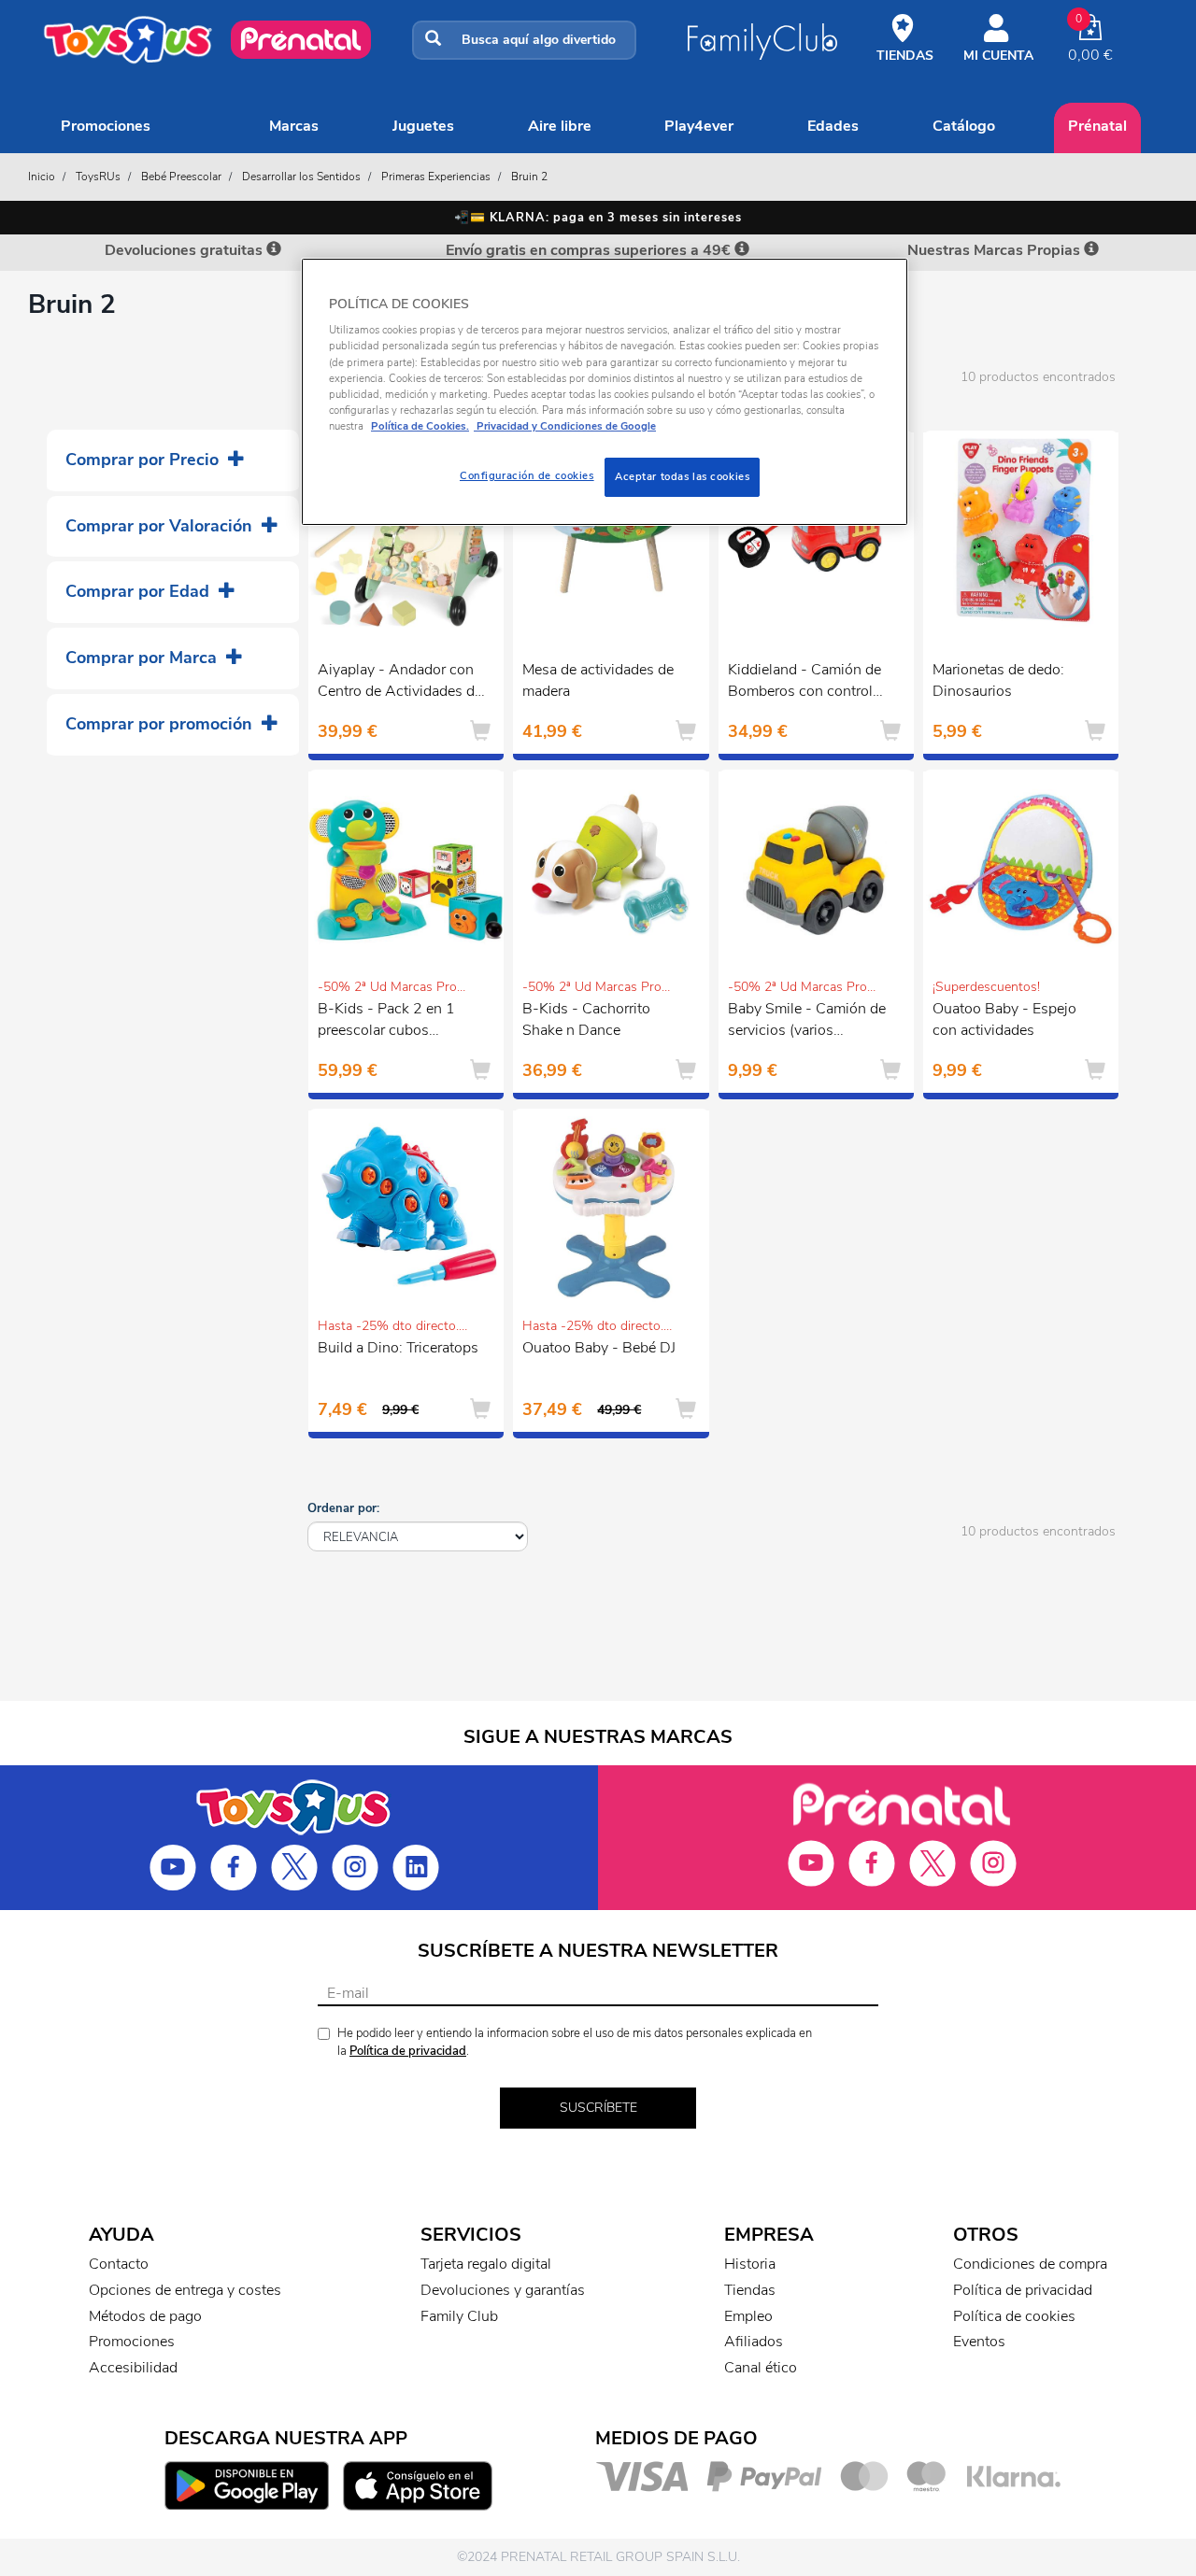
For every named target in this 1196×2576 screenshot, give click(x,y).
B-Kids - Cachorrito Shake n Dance (586, 1019)
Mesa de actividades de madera (598, 680)
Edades (833, 126)
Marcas (294, 126)
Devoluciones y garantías (503, 2290)
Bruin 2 (529, 177)
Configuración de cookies (527, 475)
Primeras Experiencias (436, 177)
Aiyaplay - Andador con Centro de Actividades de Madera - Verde (400, 683)
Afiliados (754, 2342)
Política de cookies (1014, 2316)
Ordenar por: (343, 1508)
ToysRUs (98, 177)
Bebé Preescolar (181, 177)
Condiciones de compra (1030, 2264)
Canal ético (761, 2368)
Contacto (119, 2264)
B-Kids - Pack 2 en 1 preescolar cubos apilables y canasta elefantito (386, 1022)
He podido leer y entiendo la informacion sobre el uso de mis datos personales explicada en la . (575, 2042)
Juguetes (423, 126)
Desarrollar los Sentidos (301, 177)
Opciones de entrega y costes (185, 2290)
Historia (750, 2264)
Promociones (106, 126)
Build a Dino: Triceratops (398, 1348)
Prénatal (1097, 126)
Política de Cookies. (420, 426)
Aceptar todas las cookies (682, 476)
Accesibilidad (133, 2368)
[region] (605, 392)
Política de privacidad (408, 2051)
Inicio (42, 177)
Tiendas (750, 2290)
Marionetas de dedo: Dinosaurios (998, 680)
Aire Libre (560, 126)
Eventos (979, 2342)
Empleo (748, 2316)
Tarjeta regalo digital (486, 2264)
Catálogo (964, 126)
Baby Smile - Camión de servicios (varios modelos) (807, 1022)
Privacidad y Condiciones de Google (565, 426)
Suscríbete (598, 2108)
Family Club (459, 2316)
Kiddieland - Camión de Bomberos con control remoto (804, 683)
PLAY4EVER (699, 126)
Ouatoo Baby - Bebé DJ (599, 1348)
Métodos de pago (145, 2316)
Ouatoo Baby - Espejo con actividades (1004, 1019)
